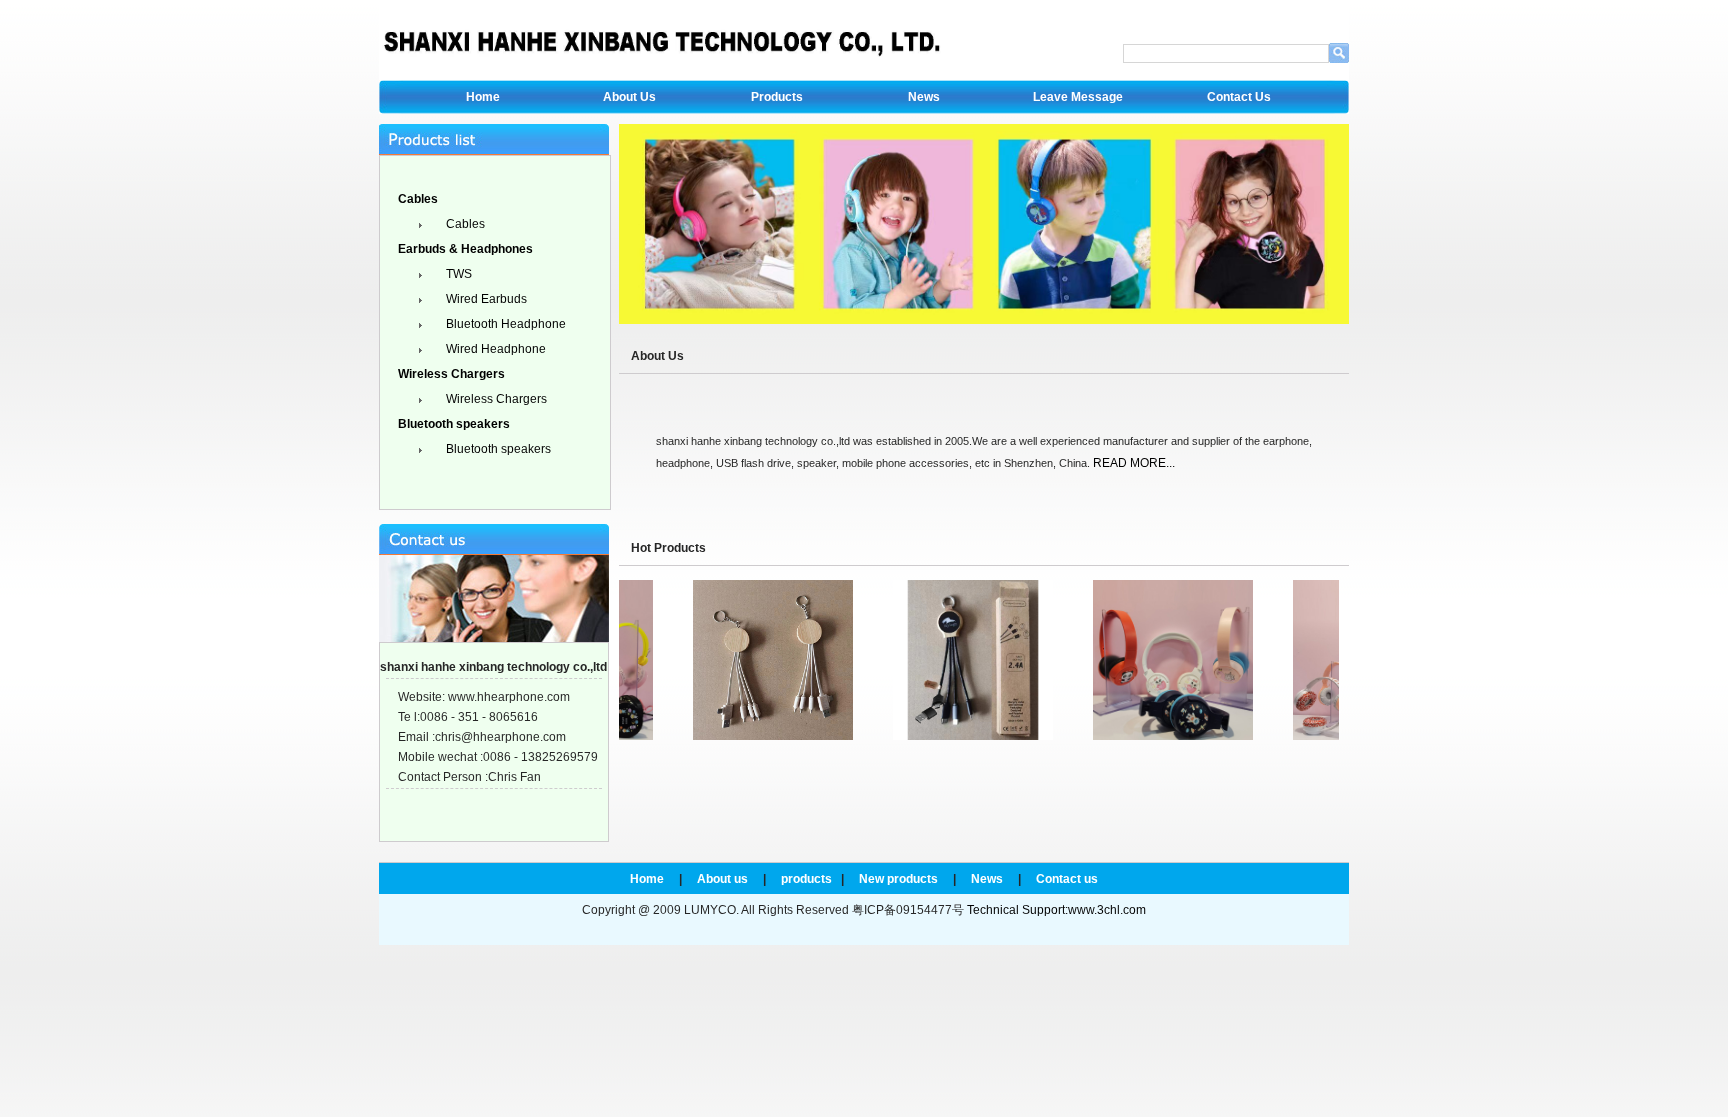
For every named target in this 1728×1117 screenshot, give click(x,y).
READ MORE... (1134, 463)
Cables (464, 224)
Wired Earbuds (485, 299)
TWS (457, 274)
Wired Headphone (494, 349)
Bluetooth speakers (497, 449)
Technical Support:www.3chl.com (1056, 910)
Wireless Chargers (495, 399)
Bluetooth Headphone (504, 324)
